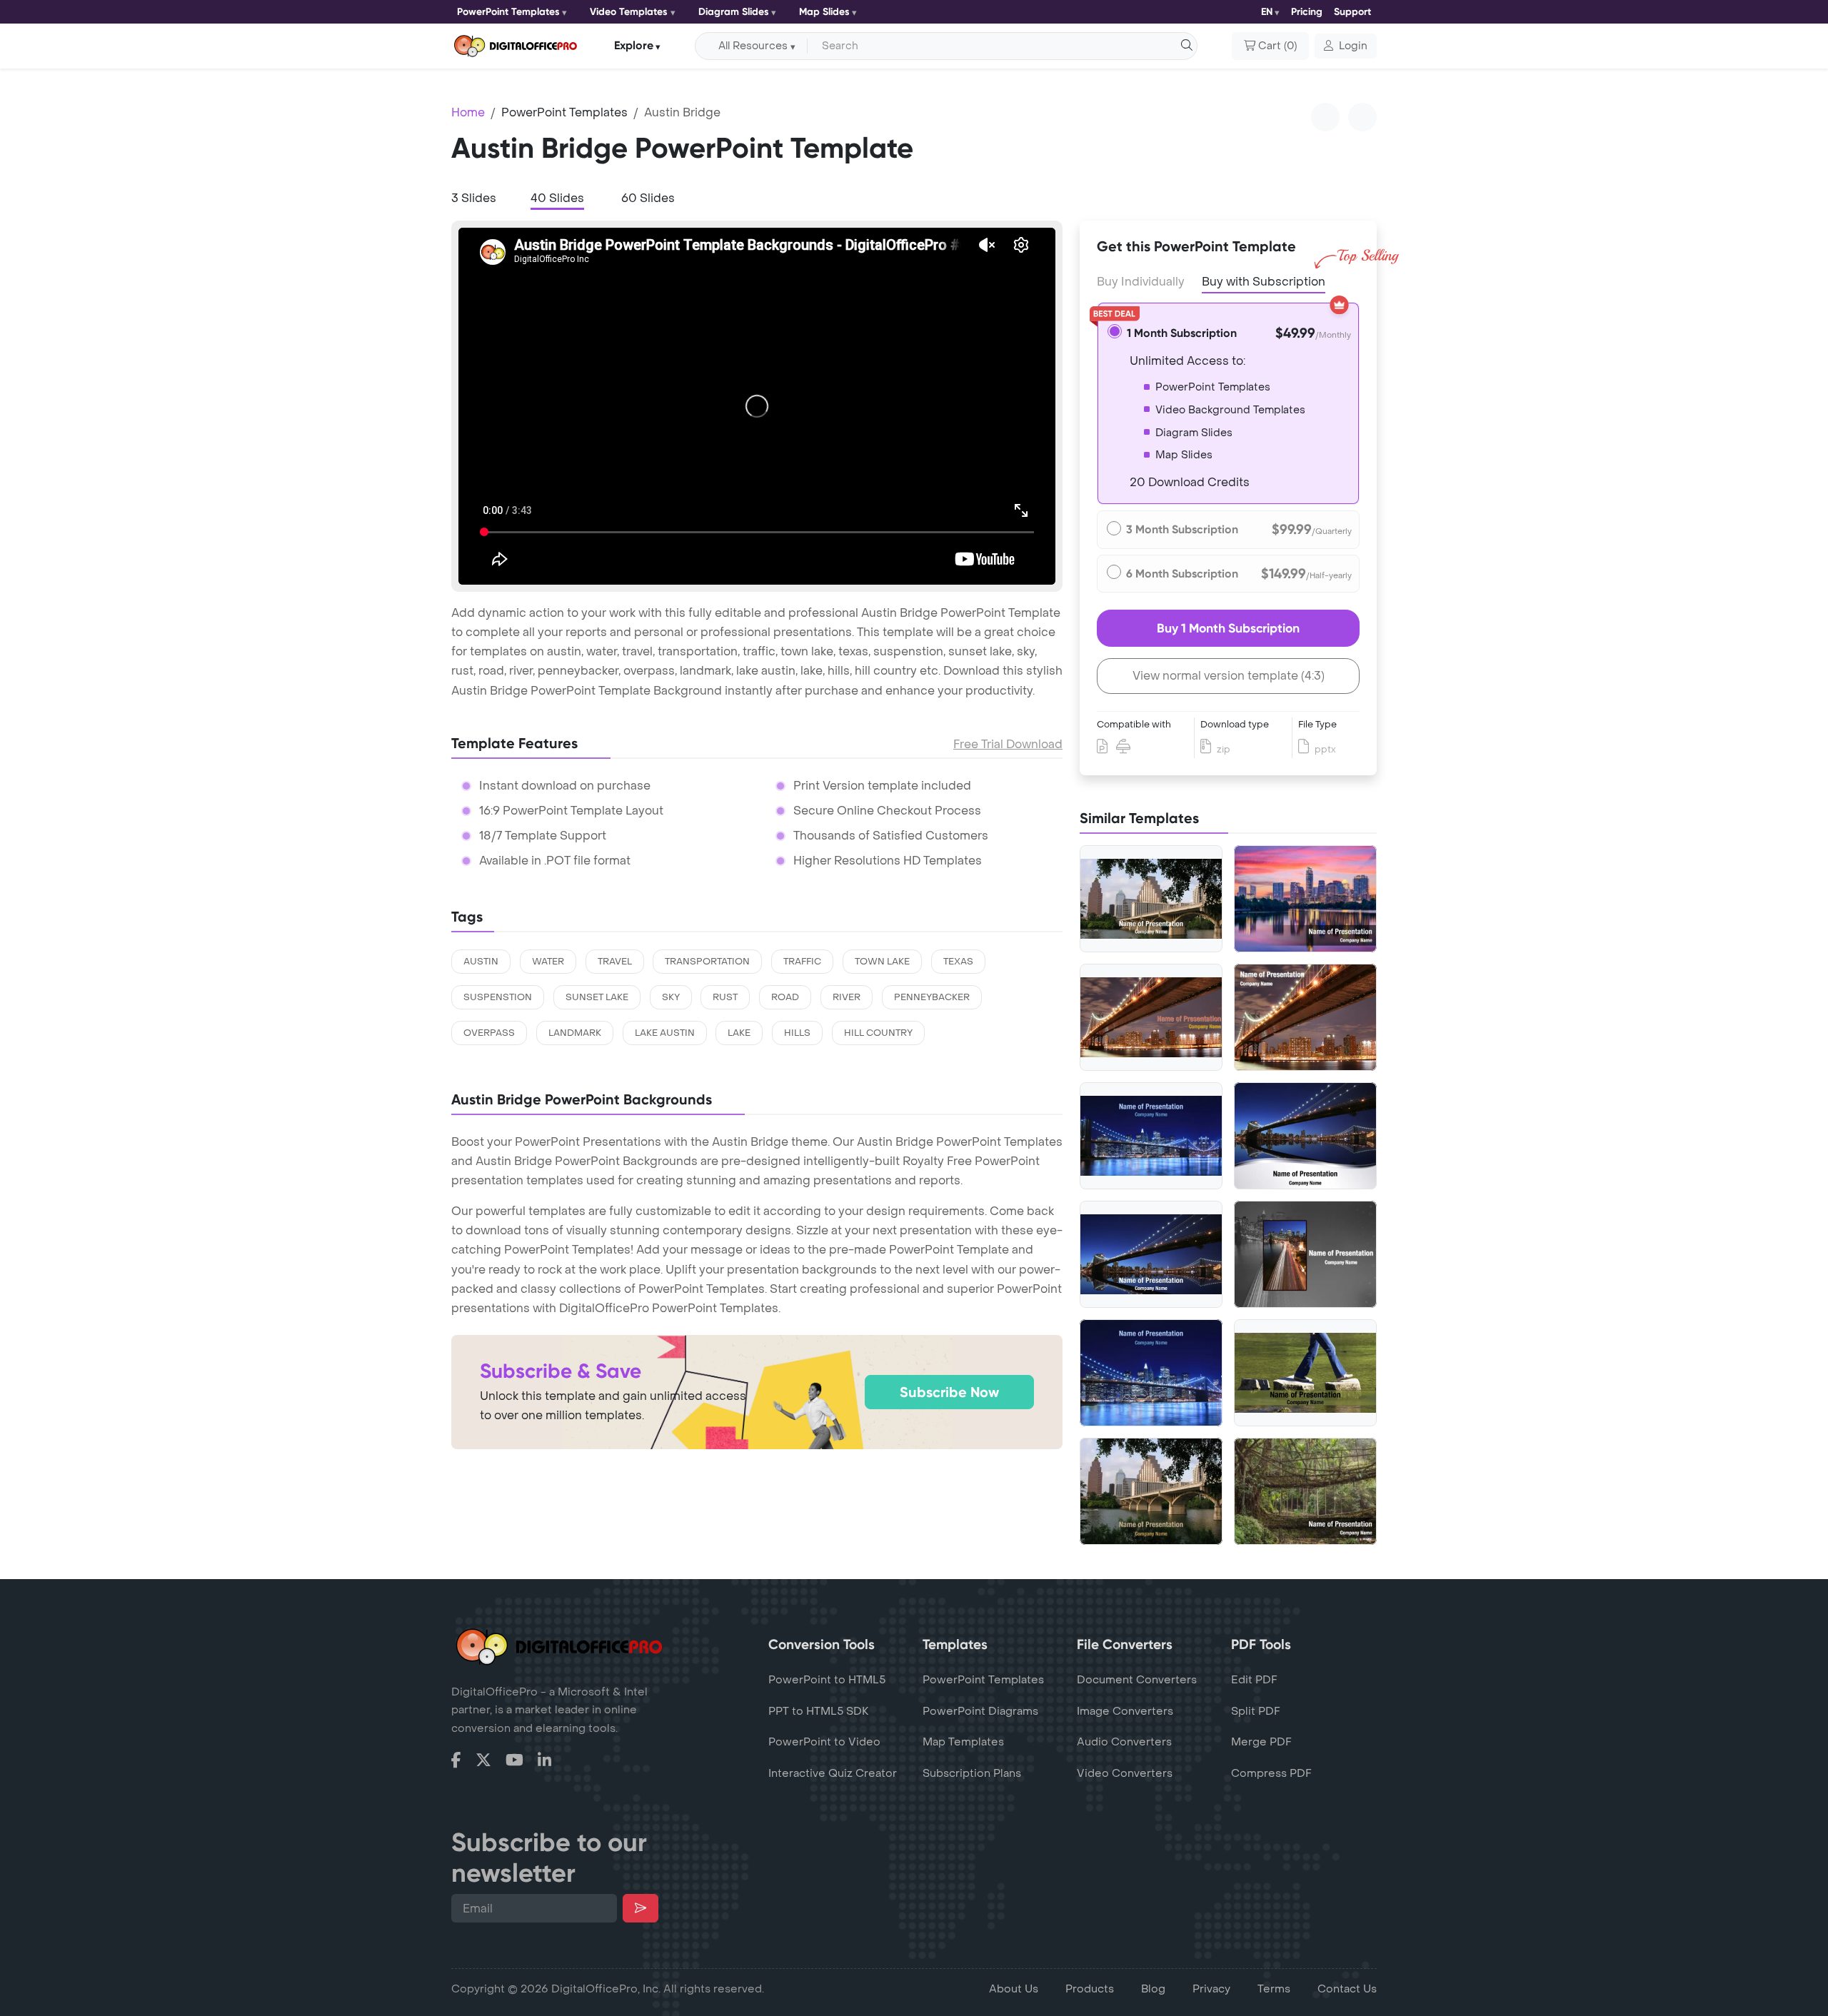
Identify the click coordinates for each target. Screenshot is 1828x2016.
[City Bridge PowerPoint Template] (1151, 1373)
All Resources (753, 46)
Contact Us (1347, 1989)
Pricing (1307, 12)
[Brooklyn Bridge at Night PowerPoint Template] (1151, 1136)
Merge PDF (1261, 1742)
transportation (707, 962)
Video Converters (1125, 1773)
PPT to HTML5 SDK (819, 1711)
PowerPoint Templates (508, 12)
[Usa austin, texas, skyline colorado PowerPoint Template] (1305, 899)
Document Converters (1137, 1680)
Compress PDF (1271, 1773)
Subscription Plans (972, 1773)
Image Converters (1125, 1711)
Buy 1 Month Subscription (1228, 628)
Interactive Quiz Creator (833, 1773)
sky (671, 997)
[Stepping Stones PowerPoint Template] (1305, 1373)
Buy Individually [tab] (1141, 282)
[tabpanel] (757, 406)
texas (958, 962)
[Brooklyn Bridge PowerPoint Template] (1305, 1136)
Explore (634, 45)
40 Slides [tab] (557, 198)
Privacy (1211, 1989)
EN (1267, 12)
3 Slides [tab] (474, 198)
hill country (878, 1033)
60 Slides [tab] (648, 198)
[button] (1346, 46)
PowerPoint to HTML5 (827, 1680)
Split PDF (1256, 1711)
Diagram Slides (734, 12)
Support (1352, 12)
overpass (489, 1033)
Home (468, 112)
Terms (1274, 1989)
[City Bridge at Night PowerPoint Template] (1151, 1018)
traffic (802, 962)
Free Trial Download (1008, 744)
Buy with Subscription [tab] (1264, 282)
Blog (1153, 1989)
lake (739, 1033)
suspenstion (498, 997)
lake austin (665, 1033)
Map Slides (824, 12)
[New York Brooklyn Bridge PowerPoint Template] (1305, 1254)
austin (481, 962)
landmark (575, 1033)
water (548, 962)
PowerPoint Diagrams (980, 1711)
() (1277, 46)
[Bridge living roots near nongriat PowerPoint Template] (1305, 1491)
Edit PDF (1254, 1680)
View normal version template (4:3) (1229, 676)
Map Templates (963, 1742)
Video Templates (629, 12)
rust (725, 997)
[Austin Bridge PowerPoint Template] (1151, 899)
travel (615, 962)
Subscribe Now (949, 1392)
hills (797, 1033)
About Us (1014, 1989)
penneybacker (932, 997)
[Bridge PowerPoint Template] (1305, 1017)
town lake (882, 962)
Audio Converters (1124, 1742)
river (847, 997)
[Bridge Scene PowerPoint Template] (1151, 1255)
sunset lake (597, 997)
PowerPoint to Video (824, 1742)
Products (1090, 1989)
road (785, 997)
